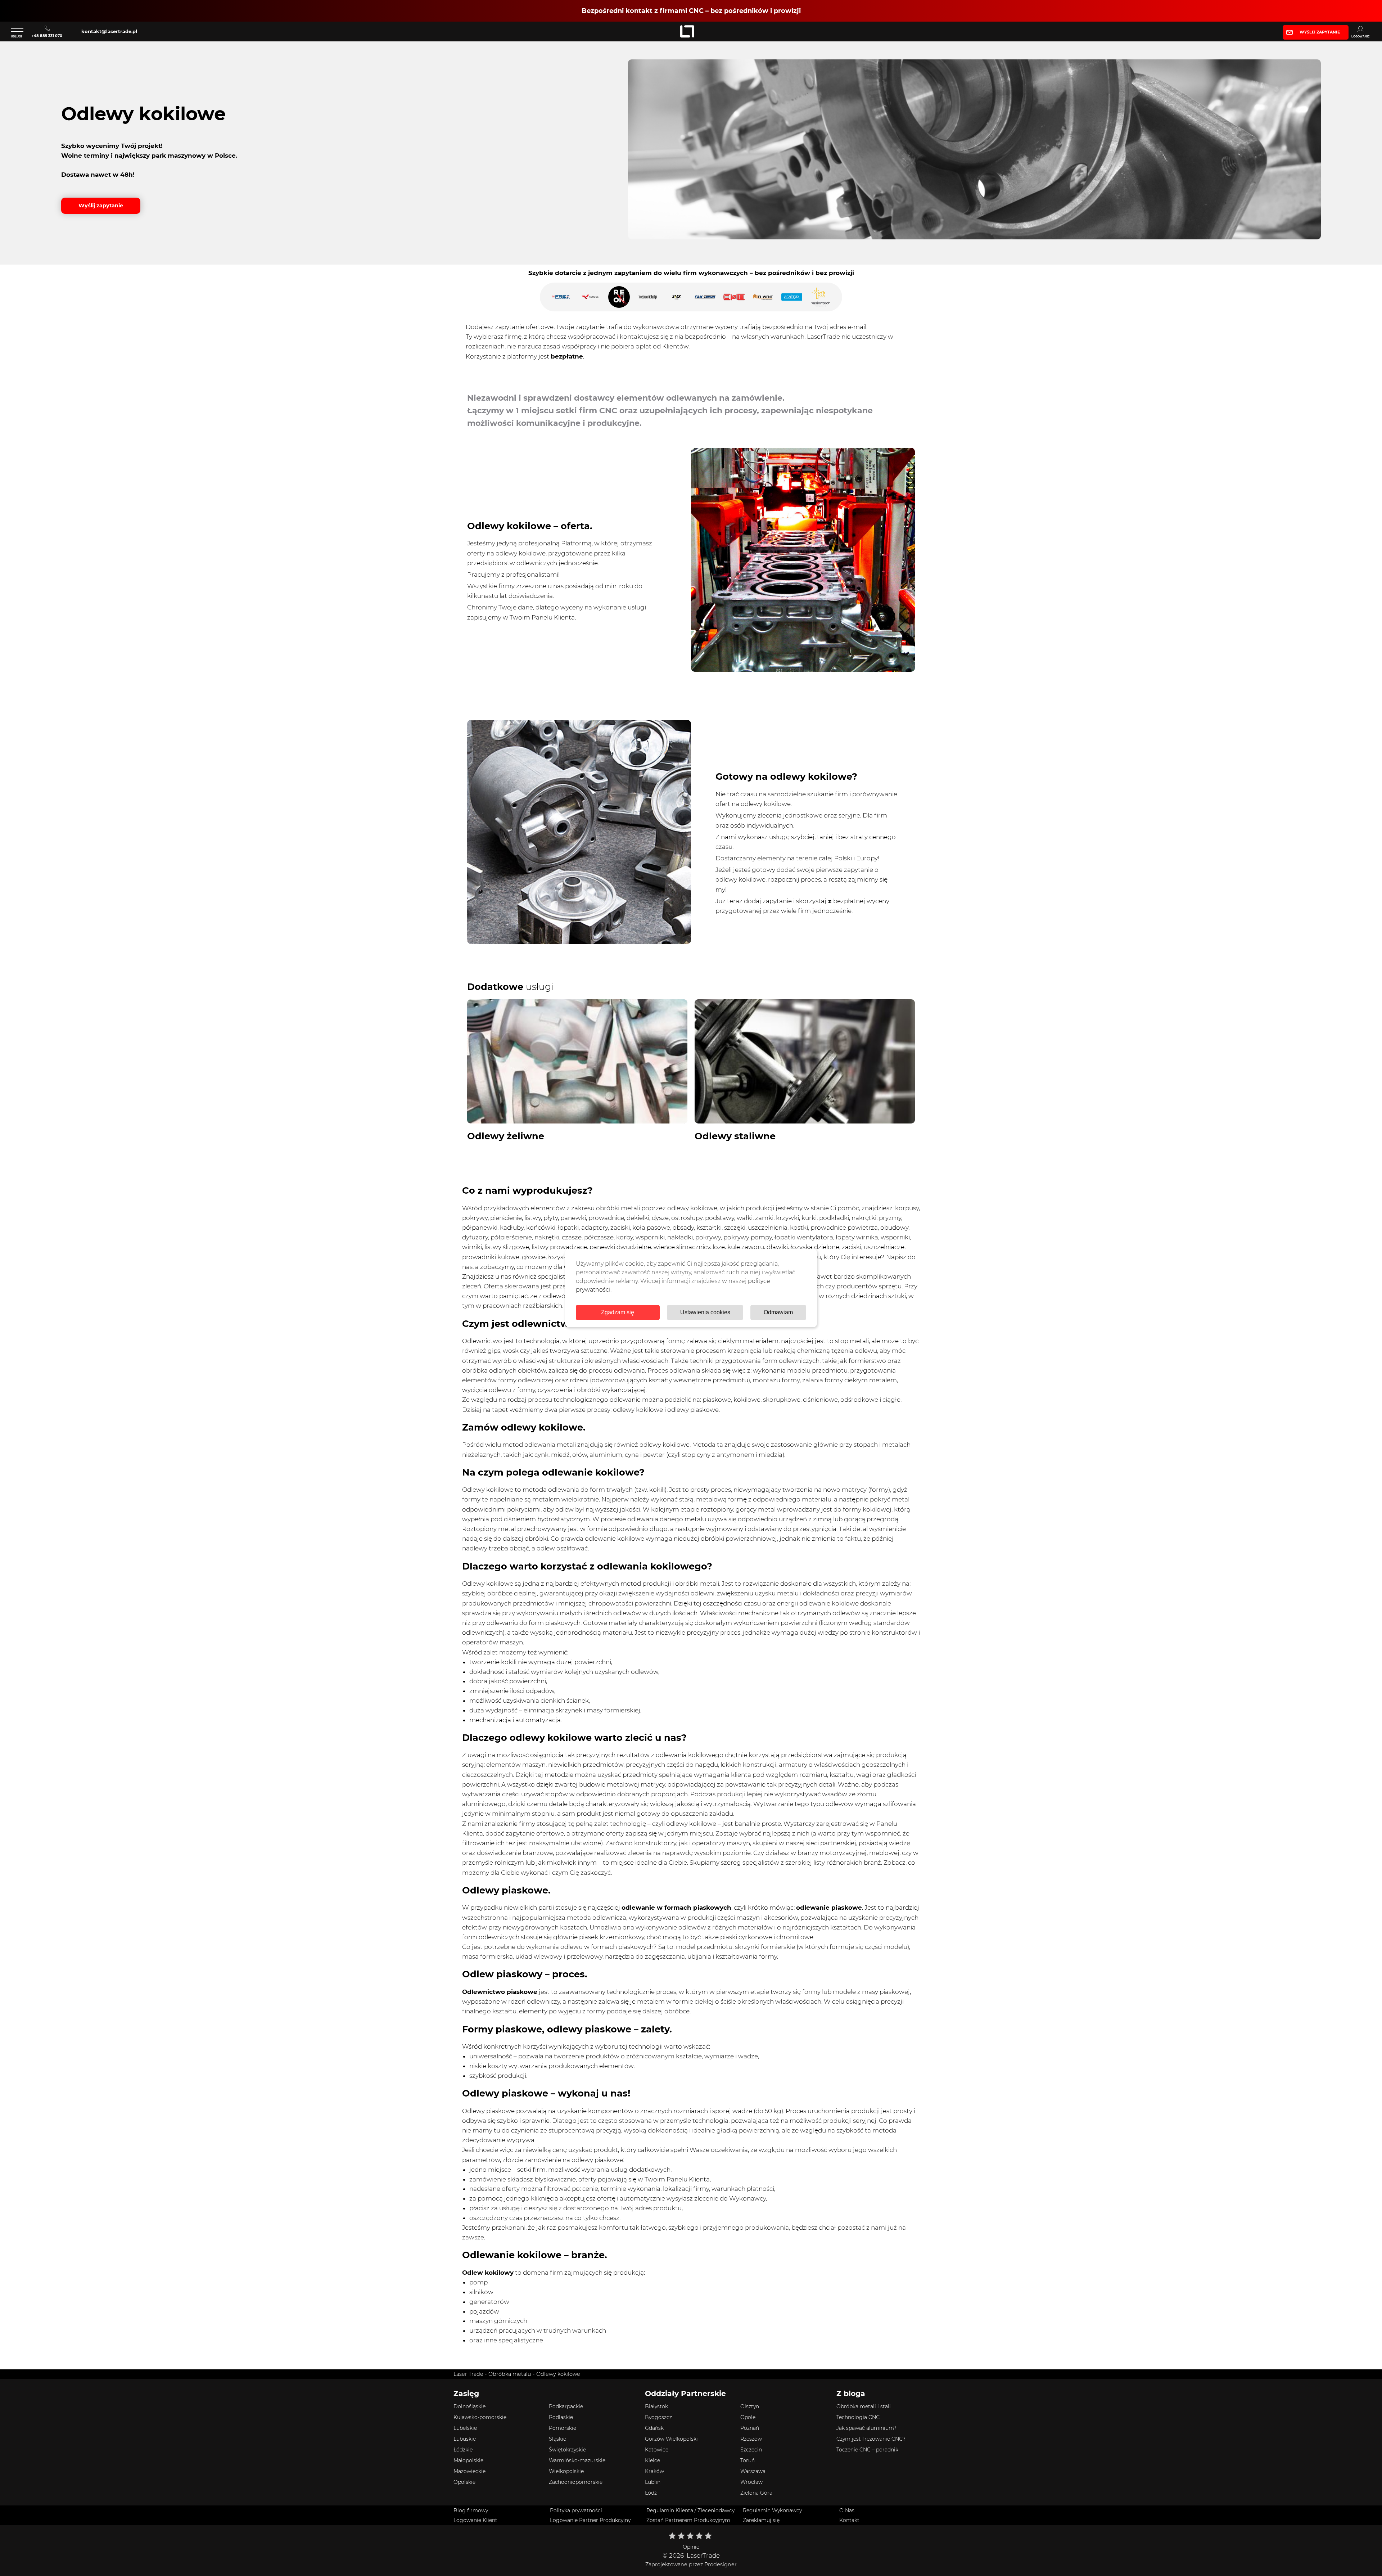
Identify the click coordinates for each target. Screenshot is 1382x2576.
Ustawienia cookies (705, 1312)
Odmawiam (778, 1312)
